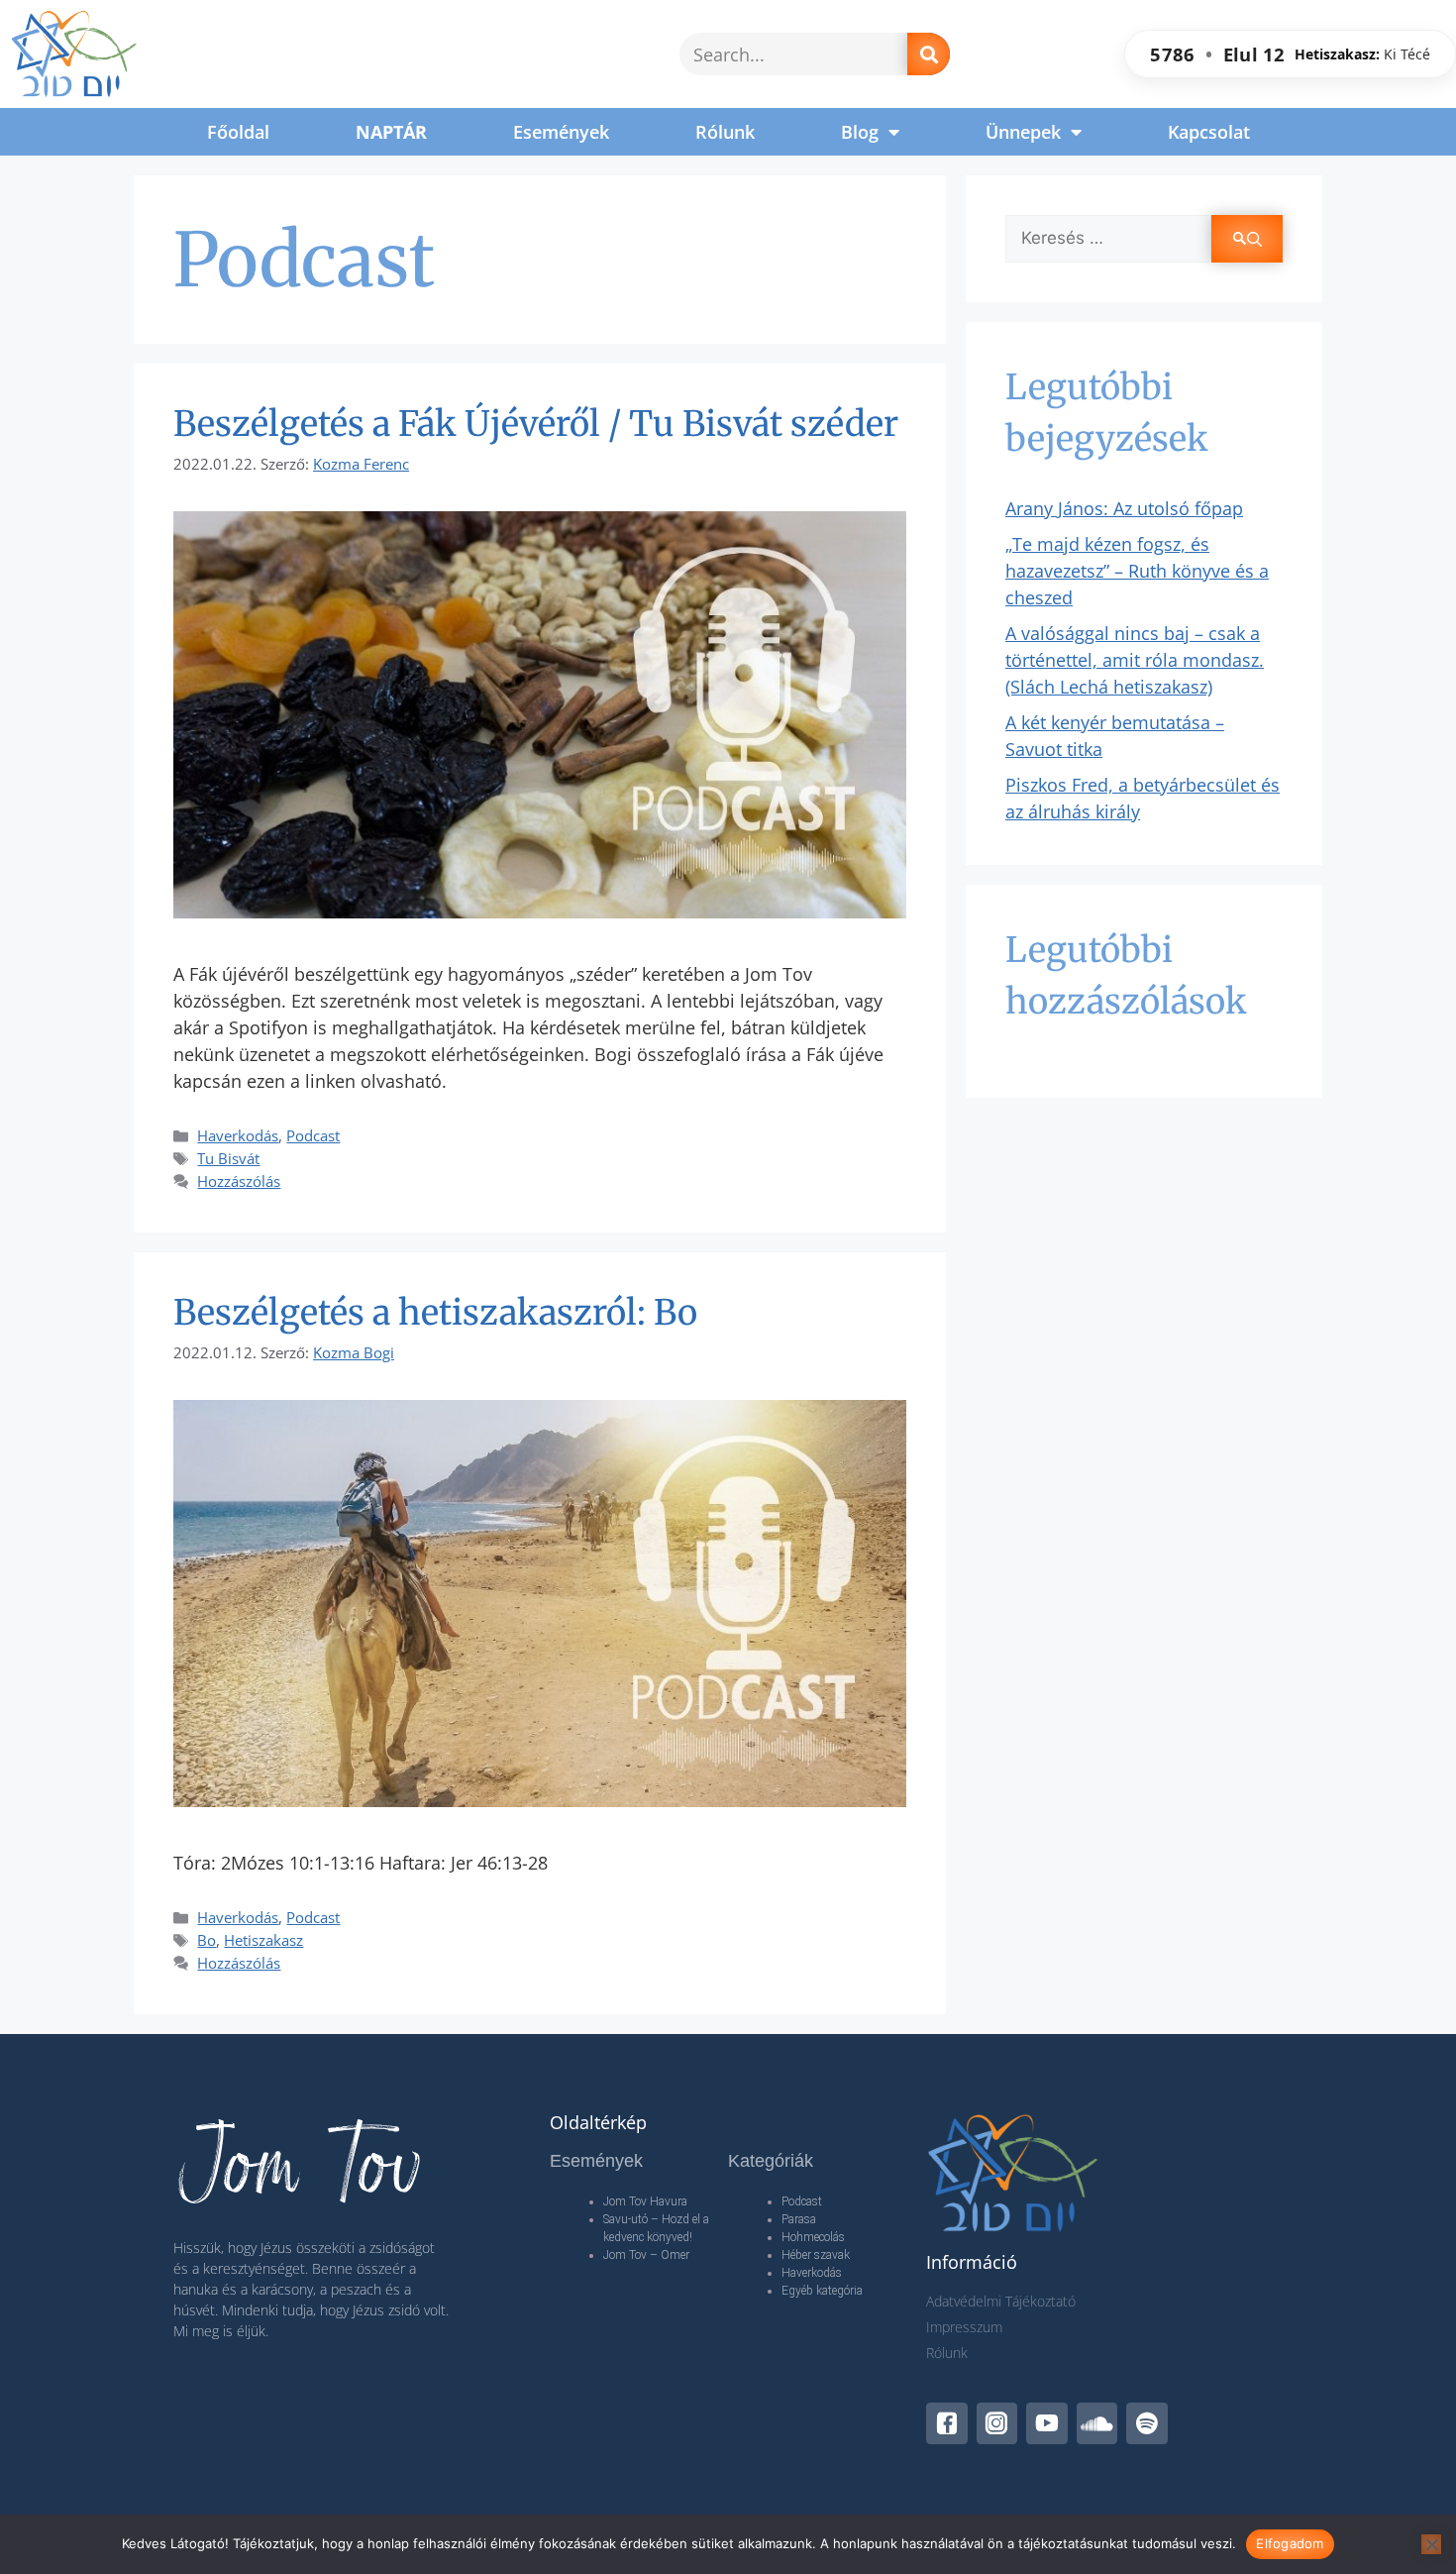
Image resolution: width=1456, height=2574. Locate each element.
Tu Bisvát (228, 1158)
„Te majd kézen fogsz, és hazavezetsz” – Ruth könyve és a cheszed (1137, 571)
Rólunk (725, 132)
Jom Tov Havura (645, 2201)
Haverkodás (238, 1135)
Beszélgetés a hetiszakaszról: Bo (435, 1313)
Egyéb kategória (822, 2291)
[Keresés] (929, 54)
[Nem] (1431, 2544)
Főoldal (238, 132)
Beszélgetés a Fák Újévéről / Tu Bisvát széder (536, 424)
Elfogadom (1290, 2543)
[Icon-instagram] (997, 2423)
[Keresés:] (1108, 239)
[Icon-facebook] (947, 2423)
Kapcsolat (1209, 132)
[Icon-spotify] (1147, 2423)
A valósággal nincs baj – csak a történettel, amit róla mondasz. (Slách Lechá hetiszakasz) (1135, 660)
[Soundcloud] (1097, 2423)
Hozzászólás (239, 1181)
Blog (860, 132)
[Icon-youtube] (1047, 2423)
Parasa (799, 2219)
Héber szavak (816, 2255)
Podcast (313, 1135)
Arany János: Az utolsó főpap (1124, 508)
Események (561, 132)
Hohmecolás (813, 2237)
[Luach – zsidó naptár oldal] (1290, 54)
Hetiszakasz (263, 1940)
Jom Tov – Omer (646, 2255)
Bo (207, 1940)
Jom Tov (299, 2165)
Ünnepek (1023, 132)
